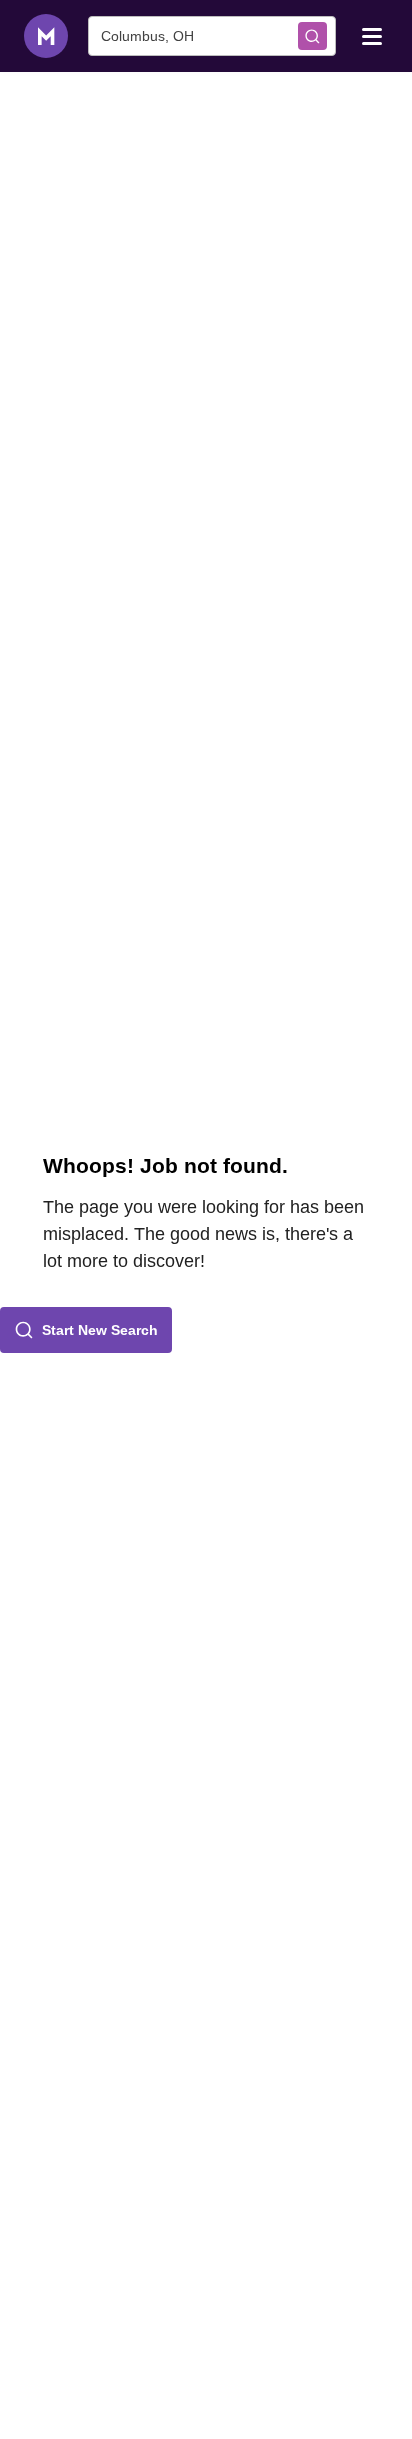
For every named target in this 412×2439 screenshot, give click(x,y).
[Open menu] (372, 35)
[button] (86, 1330)
